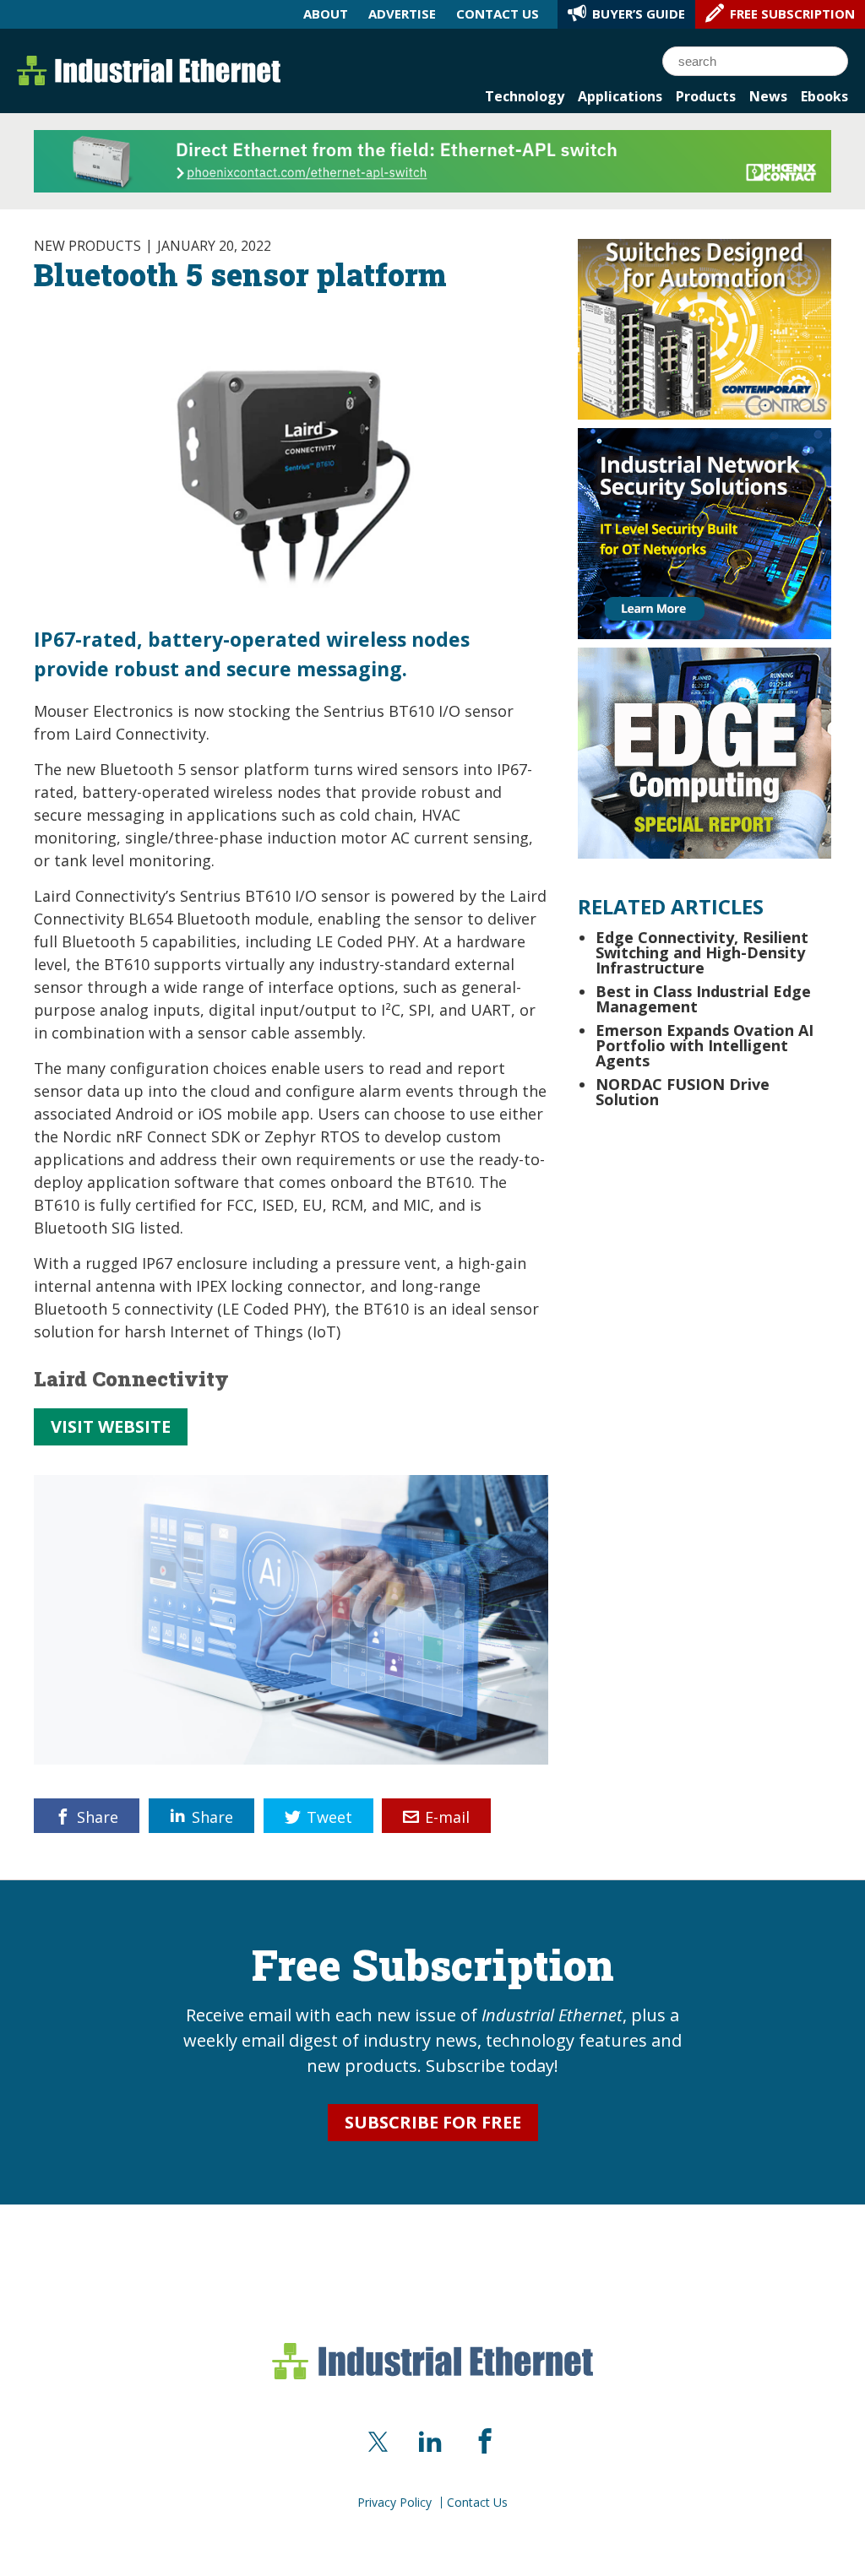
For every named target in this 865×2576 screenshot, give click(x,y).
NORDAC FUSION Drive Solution (683, 1092)
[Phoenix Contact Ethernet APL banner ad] (432, 160)
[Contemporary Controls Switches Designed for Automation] (705, 328)
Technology (525, 96)
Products (706, 96)
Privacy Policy (394, 2503)
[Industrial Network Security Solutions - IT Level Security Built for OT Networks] (705, 532)
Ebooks (824, 96)
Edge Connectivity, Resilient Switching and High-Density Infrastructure (702, 952)
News (768, 96)
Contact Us (477, 2503)
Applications (620, 96)
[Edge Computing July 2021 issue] (705, 751)
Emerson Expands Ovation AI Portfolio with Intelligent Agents (705, 1045)
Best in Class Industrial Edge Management (703, 999)
